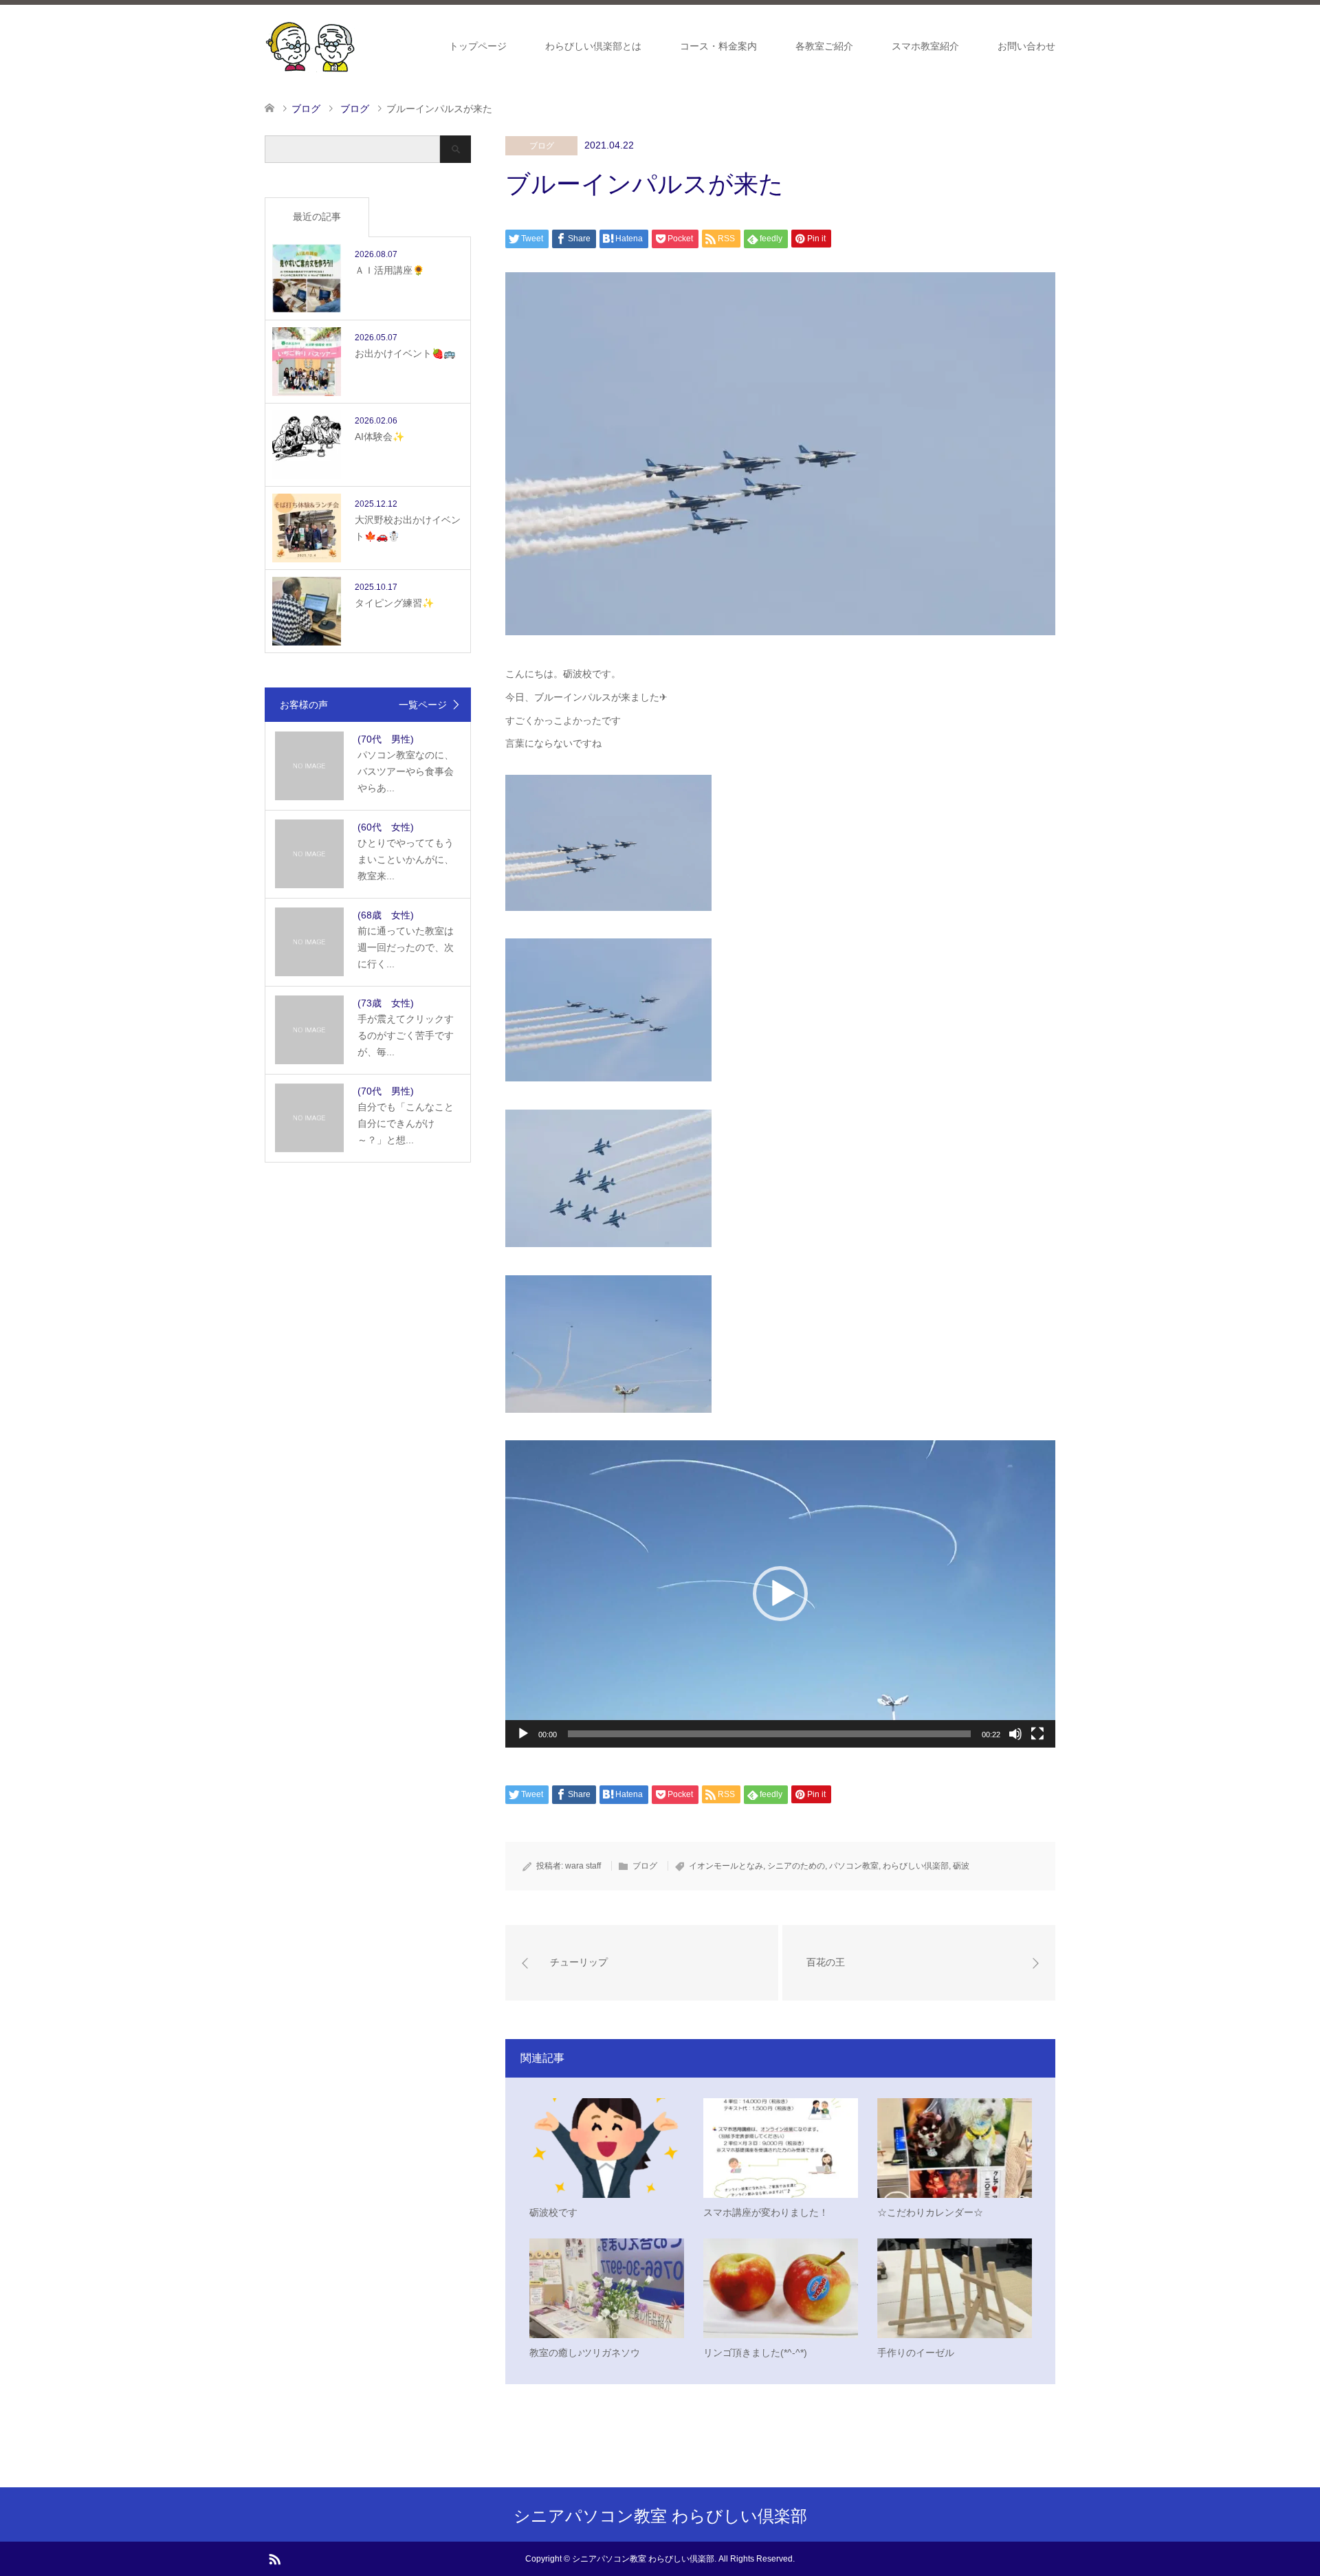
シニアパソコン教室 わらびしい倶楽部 (660, 2516)
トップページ (478, 46)
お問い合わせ (1026, 46)
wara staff (583, 1866)
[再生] (523, 1734)
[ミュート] (1015, 1734)
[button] (780, 1594)
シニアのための (796, 1866)
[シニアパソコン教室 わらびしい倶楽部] (310, 45)
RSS (274, 2558)
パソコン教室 (854, 1866)
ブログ (542, 146)
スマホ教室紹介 (925, 46)
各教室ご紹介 (824, 46)
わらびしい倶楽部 (916, 1866)
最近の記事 (317, 217)
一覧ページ (423, 705)
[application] (780, 1594)
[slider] (769, 1734)
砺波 (961, 1866)
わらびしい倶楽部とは (593, 46)
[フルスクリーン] (1037, 1734)
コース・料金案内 (718, 46)
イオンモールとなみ (726, 1866)
